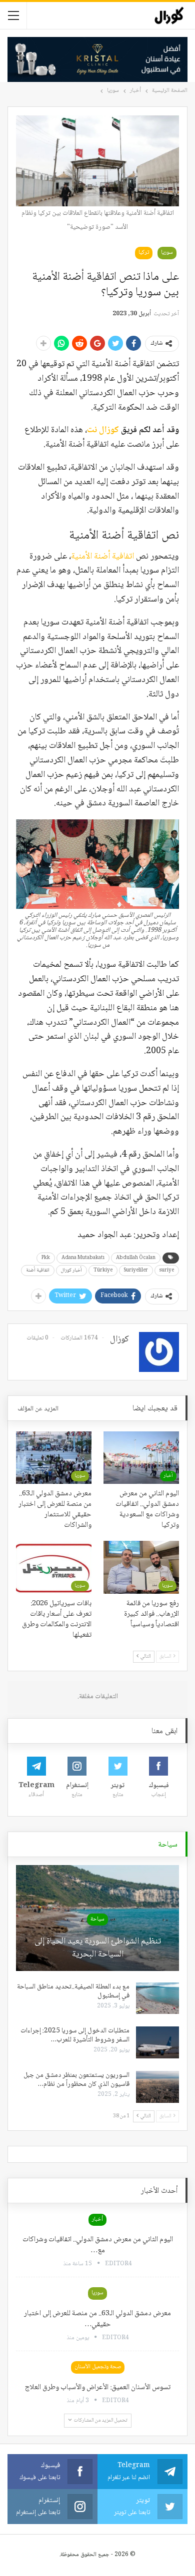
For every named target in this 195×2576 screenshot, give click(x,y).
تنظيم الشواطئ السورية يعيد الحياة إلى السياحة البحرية (98, 1948)
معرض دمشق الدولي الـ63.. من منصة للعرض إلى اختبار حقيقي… (97, 2319)
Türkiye (103, 1270)
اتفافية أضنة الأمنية (103, 557)
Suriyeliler (136, 1270)
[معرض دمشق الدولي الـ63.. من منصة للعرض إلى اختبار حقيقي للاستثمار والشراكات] (54, 1458)
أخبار (168, 1476)
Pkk (46, 1258)
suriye (167, 1270)
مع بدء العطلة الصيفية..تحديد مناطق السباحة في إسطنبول (73, 1991)
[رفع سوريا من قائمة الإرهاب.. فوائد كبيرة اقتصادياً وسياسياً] (141, 1567)
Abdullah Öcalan (136, 1258)
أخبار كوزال (71, 1270)
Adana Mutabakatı (83, 1258)
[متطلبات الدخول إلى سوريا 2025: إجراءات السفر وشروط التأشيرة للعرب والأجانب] (157, 2042)
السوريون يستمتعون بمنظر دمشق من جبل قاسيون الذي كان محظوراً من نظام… (76, 2080)
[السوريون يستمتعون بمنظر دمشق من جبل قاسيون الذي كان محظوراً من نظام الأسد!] (157, 2087)
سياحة (97, 1919)
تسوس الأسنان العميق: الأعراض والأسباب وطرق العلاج (98, 2388)
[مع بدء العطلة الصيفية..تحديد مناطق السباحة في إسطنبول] (157, 1998)
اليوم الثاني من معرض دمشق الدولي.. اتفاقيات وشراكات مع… (98, 2245)
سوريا (167, 253)
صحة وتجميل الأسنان (98, 2367)
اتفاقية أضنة (38, 1270)
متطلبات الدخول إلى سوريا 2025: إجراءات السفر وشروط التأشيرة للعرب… (75, 2035)
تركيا (144, 253)
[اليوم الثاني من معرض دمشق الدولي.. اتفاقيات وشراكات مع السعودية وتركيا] (141, 1458)
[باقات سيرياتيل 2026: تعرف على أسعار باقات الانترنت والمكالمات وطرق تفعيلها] (54, 1567)
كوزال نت (103, 430)
